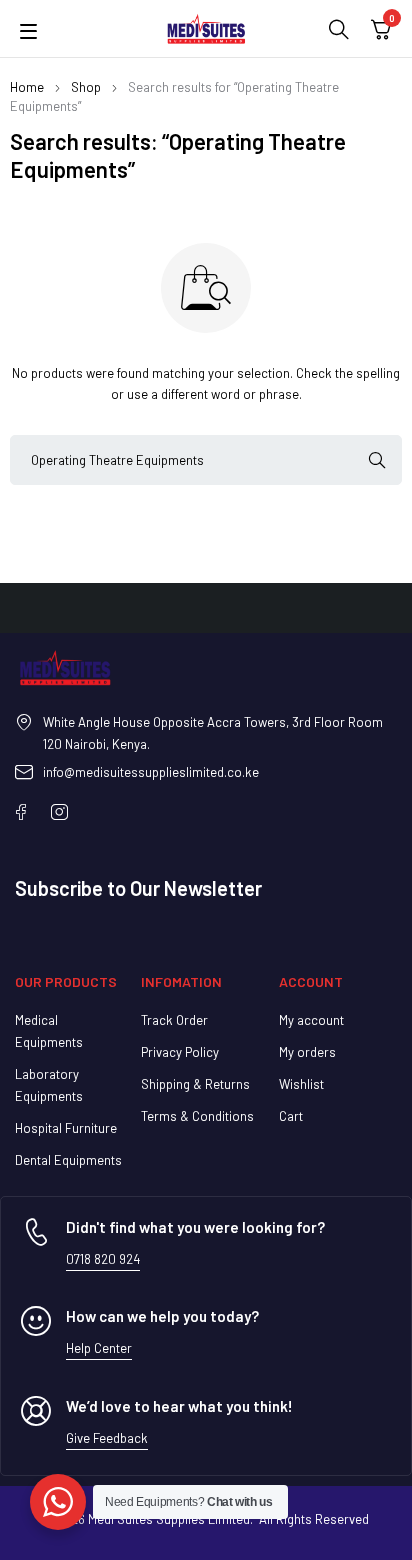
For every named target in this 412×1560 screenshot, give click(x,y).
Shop (86, 87)
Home (27, 87)
